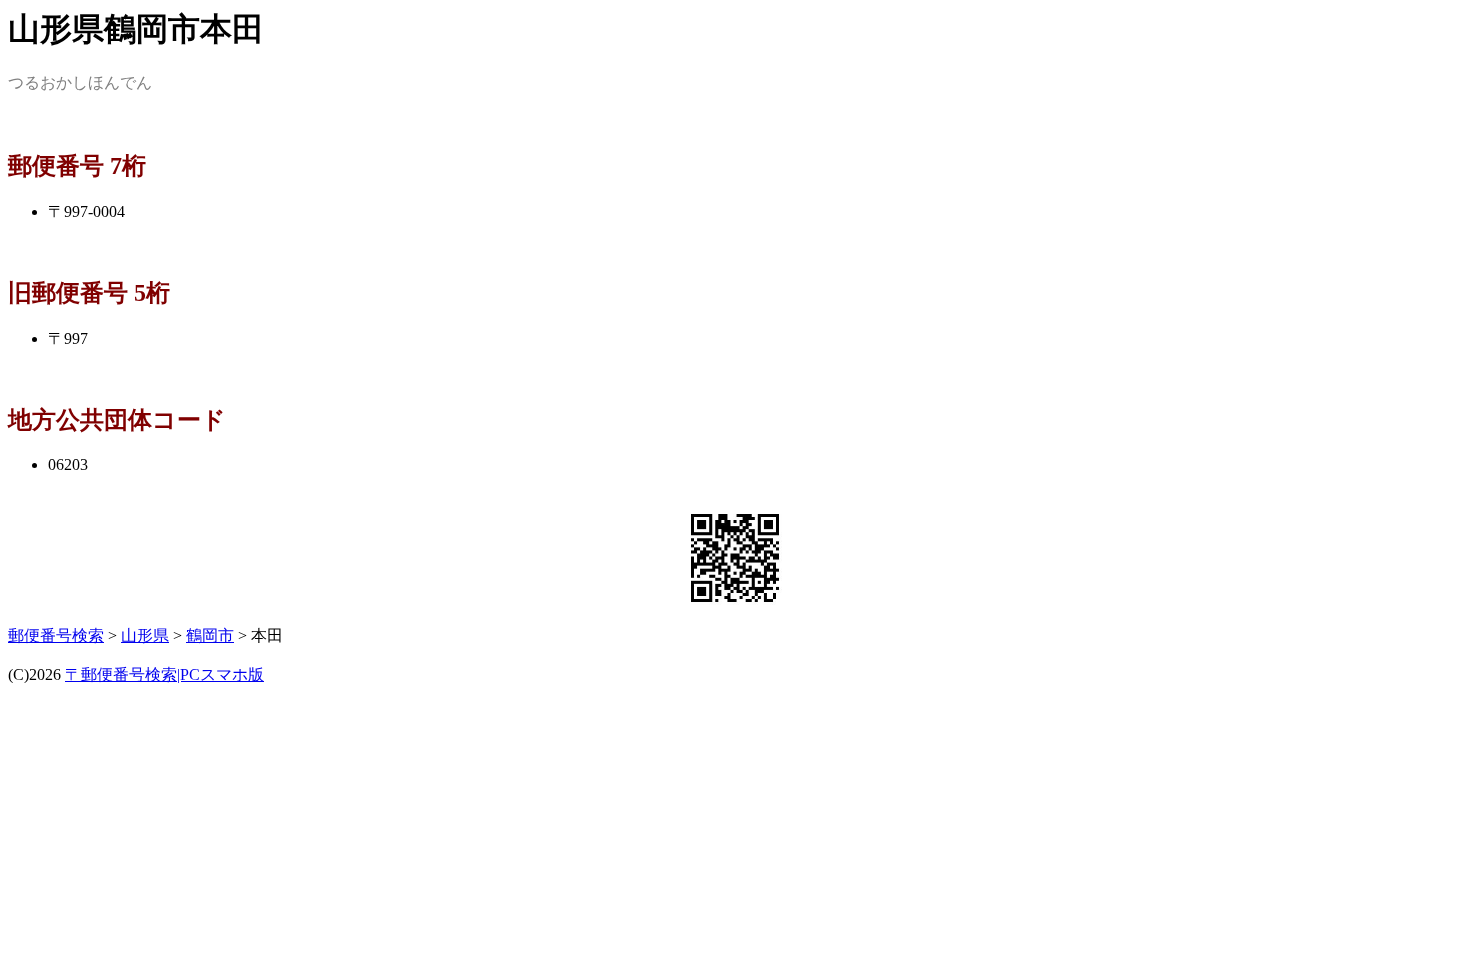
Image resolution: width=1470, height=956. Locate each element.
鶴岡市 (210, 635)
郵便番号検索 (56, 635)
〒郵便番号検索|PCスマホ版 (164, 674)
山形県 (145, 635)
